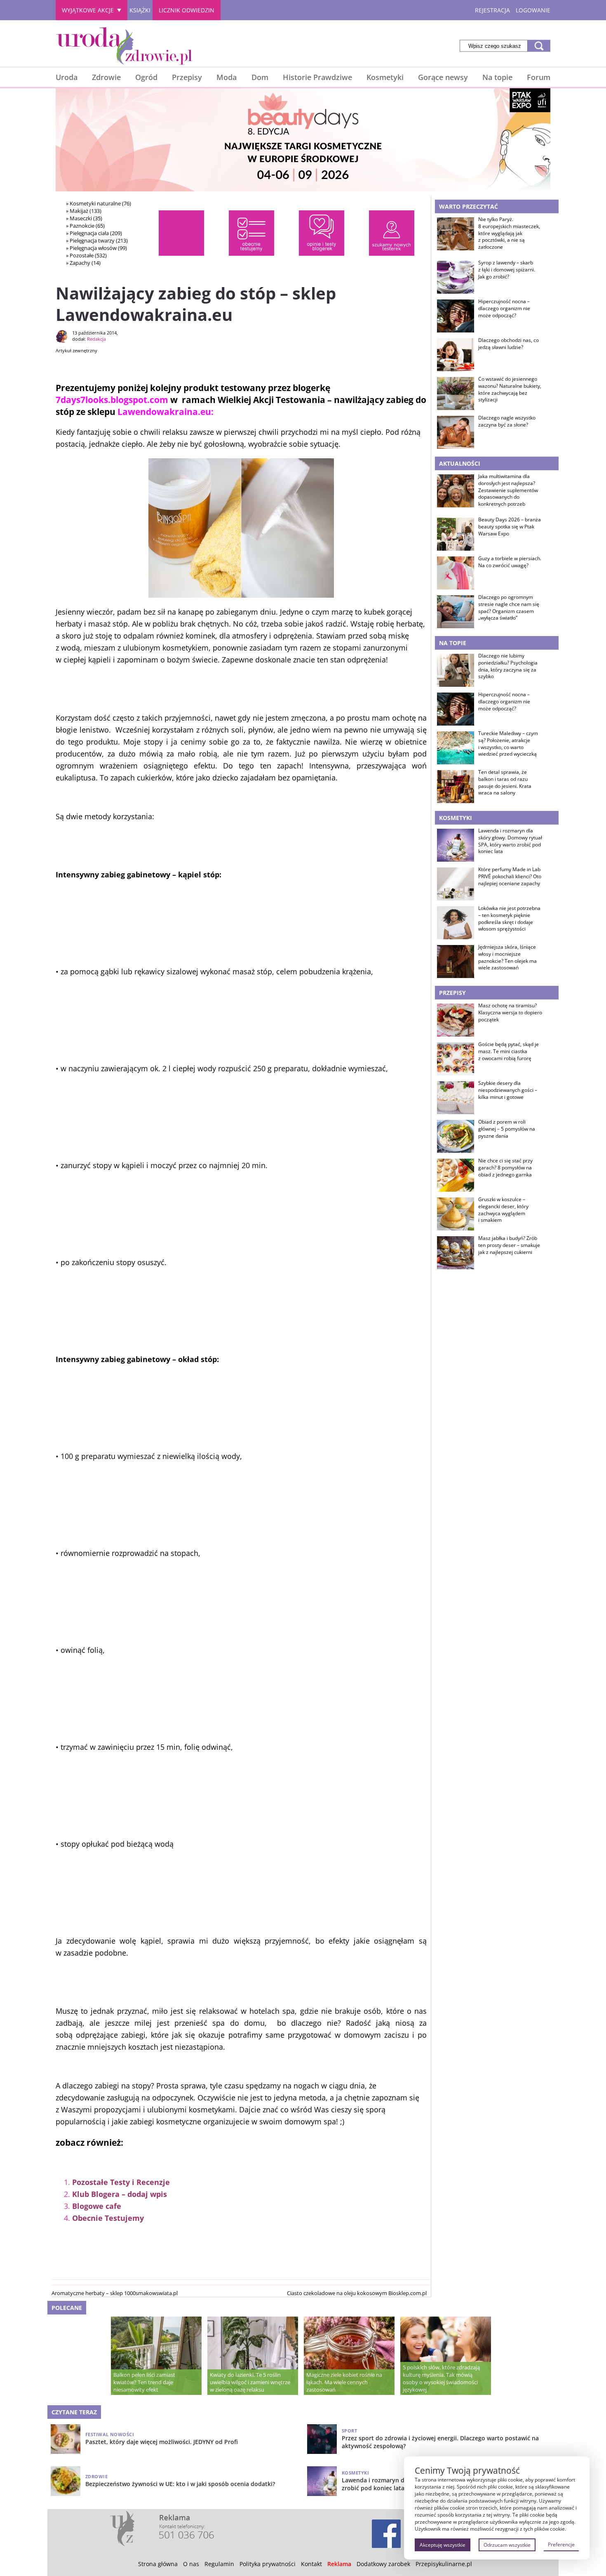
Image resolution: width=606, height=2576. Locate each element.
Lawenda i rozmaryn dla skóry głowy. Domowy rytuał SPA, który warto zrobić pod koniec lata (510, 841)
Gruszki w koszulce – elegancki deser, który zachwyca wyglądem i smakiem (503, 1210)
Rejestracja (492, 10)
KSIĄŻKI (140, 10)
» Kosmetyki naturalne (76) (99, 203)
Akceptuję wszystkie (443, 2545)
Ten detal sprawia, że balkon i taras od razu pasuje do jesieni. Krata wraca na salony (505, 782)
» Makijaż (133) (84, 211)
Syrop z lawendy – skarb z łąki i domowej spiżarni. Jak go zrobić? (507, 270)
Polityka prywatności (268, 2564)
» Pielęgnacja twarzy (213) (97, 240)
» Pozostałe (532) (86, 255)
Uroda (67, 77)
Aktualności (460, 463)
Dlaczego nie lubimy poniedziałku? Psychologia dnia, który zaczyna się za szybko (508, 666)
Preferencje (561, 2544)
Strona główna (158, 2564)
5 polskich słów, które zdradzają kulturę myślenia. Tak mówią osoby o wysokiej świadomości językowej (441, 2378)
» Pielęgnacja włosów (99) (96, 248)
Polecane (67, 2308)
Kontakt (311, 2564)
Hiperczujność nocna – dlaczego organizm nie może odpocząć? (504, 309)
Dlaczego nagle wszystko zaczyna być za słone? (507, 421)
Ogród (146, 77)
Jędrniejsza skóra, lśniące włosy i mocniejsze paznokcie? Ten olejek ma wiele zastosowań (507, 957)
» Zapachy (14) (83, 263)
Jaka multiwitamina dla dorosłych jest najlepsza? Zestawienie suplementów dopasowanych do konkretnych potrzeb (508, 490)
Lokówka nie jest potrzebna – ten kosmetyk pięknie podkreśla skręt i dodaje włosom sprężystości (509, 919)
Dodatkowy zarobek (383, 2564)
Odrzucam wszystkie (507, 2545)
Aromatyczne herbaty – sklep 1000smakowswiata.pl (115, 2293)
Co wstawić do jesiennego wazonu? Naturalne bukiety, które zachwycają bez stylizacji (510, 389)
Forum (539, 77)
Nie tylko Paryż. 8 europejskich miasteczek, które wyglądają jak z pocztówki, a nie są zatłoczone (509, 233)
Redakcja (96, 339)
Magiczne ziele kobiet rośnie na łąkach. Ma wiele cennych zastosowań (344, 2382)
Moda (227, 77)
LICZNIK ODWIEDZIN (187, 10)
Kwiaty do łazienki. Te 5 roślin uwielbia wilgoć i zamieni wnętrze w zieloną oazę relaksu (250, 2382)
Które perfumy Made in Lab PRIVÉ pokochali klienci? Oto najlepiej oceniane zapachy (510, 877)
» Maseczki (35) (84, 218)
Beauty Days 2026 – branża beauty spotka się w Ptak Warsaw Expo (510, 527)
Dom (260, 77)
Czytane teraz (74, 2412)
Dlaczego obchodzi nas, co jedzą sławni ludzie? (509, 344)
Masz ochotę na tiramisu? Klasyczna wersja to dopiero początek (510, 1013)
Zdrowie (106, 77)
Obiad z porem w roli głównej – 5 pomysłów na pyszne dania (507, 1129)
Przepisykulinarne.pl (444, 2564)
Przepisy (187, 77)
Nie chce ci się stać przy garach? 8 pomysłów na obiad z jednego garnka (505, 1168)
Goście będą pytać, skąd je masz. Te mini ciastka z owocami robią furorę (509, 1051)
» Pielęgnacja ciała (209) (94, 233)
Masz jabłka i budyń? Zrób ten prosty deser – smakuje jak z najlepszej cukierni (509, 1245)
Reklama (339, 2564)
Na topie (497, 77)
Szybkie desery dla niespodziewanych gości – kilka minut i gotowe (508, 1090)
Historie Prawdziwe (317, 77)
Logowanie (533, 10)
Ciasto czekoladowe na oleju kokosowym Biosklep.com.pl (357, 2293)
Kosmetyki (385, 77)
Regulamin (219, 2564)
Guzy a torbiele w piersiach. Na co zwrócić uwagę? (510, 562)
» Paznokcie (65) (85, 226)
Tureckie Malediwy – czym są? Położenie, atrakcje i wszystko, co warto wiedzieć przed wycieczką (508, 744)
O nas (191, 2564)
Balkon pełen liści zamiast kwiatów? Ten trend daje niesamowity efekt (144, 2382)
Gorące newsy (443, 77)
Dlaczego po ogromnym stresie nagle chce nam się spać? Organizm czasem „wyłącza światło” (509, 608)
